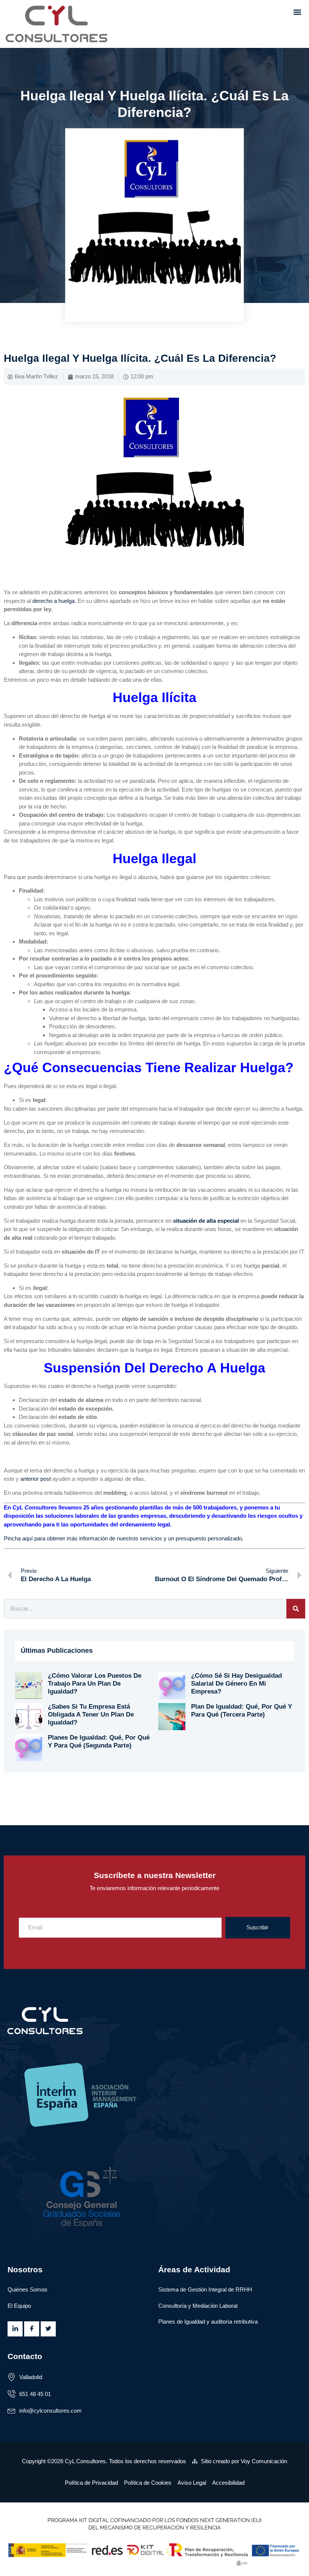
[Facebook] (32, 2329)
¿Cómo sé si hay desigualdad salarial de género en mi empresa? (236, 1683)
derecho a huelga (54, 601)
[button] (297, 12)
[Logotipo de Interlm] (154, 2096)
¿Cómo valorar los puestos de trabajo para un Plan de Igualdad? (95, 1683)
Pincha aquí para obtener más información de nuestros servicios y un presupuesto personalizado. (124, 1538)
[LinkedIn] (15, 2329)
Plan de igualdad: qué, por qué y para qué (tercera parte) (242, 1711)
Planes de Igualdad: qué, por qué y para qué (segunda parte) (99, 1741)
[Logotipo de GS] (154, 2194)
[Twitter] (48, 2329)
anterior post (36, 1479)
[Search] (296, 1609)
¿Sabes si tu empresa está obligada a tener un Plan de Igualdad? (91, 1714)
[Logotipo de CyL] (62, 24)
